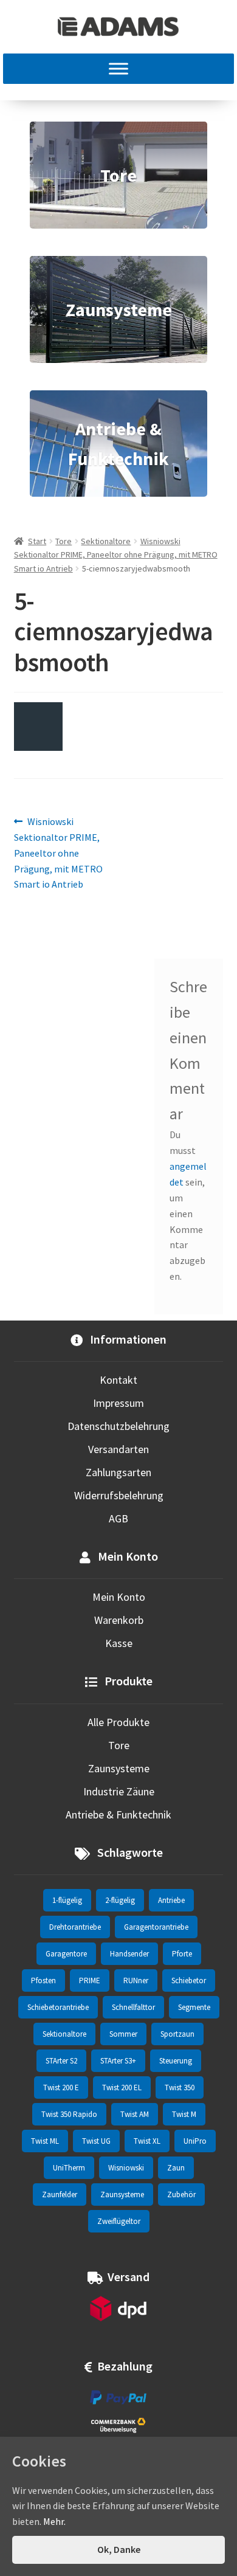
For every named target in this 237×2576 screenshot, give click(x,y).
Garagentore (66, 1954)
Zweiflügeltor (119, 2221)
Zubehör (181, 2194)
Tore (64, 541)
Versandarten (118, 1449)
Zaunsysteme (119, 1768)
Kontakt (118, 1380)
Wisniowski (126, 2168)
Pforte (182, 1954)
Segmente (194, 2007)
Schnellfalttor (133, 2007)
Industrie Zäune (119, 1791)
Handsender (129, 1954)
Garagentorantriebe (156, 1927)
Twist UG (96, 2141)
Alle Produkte (118, 1722)
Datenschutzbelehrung (118, 1426)
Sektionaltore (106, 541)
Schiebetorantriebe (58, 2007)
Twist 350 (180, 2087)
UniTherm (69, 2168)
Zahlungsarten (118, 1472)
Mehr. (54, 2521)
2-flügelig (120, 1900)
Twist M (184, 2114)
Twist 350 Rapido (69, 2114)
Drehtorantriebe (75, 1927)
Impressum (118, 1403)
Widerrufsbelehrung (119, 1495)
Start (37, 541)
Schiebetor (189, 1980)
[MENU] (118, 69)
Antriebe (171, 1900)
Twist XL (147, 2141)
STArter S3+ (118, 2061)
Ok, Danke (119, 2549)
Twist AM (135, 2114)
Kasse (119, 1643)
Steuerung (176, 2061)
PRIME (90, 1980)
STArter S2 (61, 2061)
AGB (118, 1518)
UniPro (195, 2141)
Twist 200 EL (122, 2087)
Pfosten (43, 1980)
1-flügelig (67, 1900)
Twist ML (45, 2141)
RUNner (136, 1980)
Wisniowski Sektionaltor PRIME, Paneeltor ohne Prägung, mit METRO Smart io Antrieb (116, 555)
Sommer (123, 2034)
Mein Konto (119, 1597)
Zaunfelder (60, 2194)
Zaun (176, 2168)
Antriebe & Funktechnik (118, 1815)
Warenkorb (119, 1620)
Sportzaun (177, 2034)
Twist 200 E (61, 2087)
